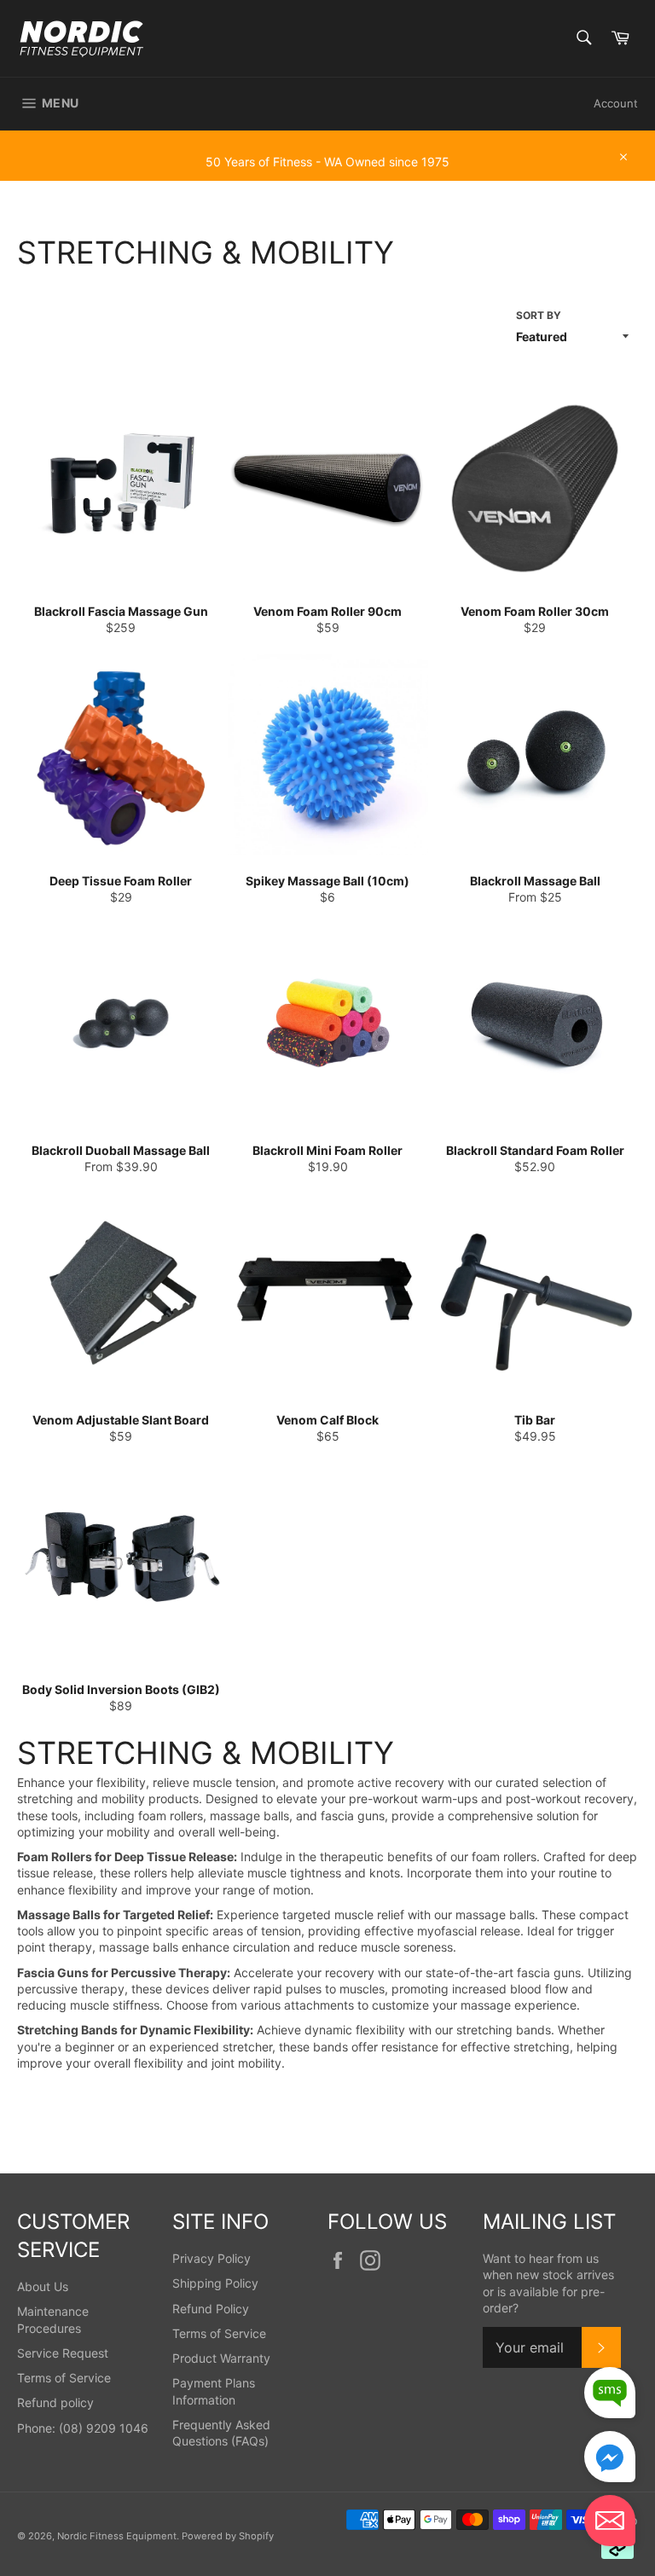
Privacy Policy (212, 2258)
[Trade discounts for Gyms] (327, 172)
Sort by (539, 315)
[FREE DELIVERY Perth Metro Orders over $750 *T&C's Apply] (327, 138)
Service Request (63, 2353)
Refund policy (55, 2402)
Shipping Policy (215, 2283)
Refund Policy (211, 2309)
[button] (610, 2523)
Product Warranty (221, 2358)
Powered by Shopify (228, 2536)
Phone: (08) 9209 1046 (83, 2428)
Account (616, 103)
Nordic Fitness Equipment (117, 2536)
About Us (43, 2286)
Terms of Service (64, 2378)
